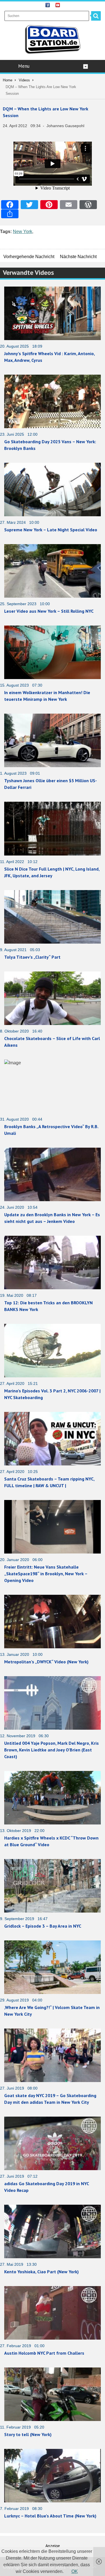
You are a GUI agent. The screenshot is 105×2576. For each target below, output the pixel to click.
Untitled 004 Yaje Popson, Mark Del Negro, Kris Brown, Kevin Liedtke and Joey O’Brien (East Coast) (52, 1750)
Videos (24, 80)
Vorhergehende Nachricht (29, 257)
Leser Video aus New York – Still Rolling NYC (49, 611)
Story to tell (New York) (28, 2434)
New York (23, 232)
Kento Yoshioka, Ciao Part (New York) (41, 2272)
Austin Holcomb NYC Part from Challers (44, 2353)
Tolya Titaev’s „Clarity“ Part (32, 957)
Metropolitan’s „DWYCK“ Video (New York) (46, 1662)
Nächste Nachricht (78, 257)
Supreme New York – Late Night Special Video (51, 530)
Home (8, 80)
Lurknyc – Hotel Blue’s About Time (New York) (50, 2516)
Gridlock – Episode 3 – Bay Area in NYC (43, 1926)
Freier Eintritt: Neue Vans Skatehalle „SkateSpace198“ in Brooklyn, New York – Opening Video (46, 1574)
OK (75, 2571)
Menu (24, 66)
